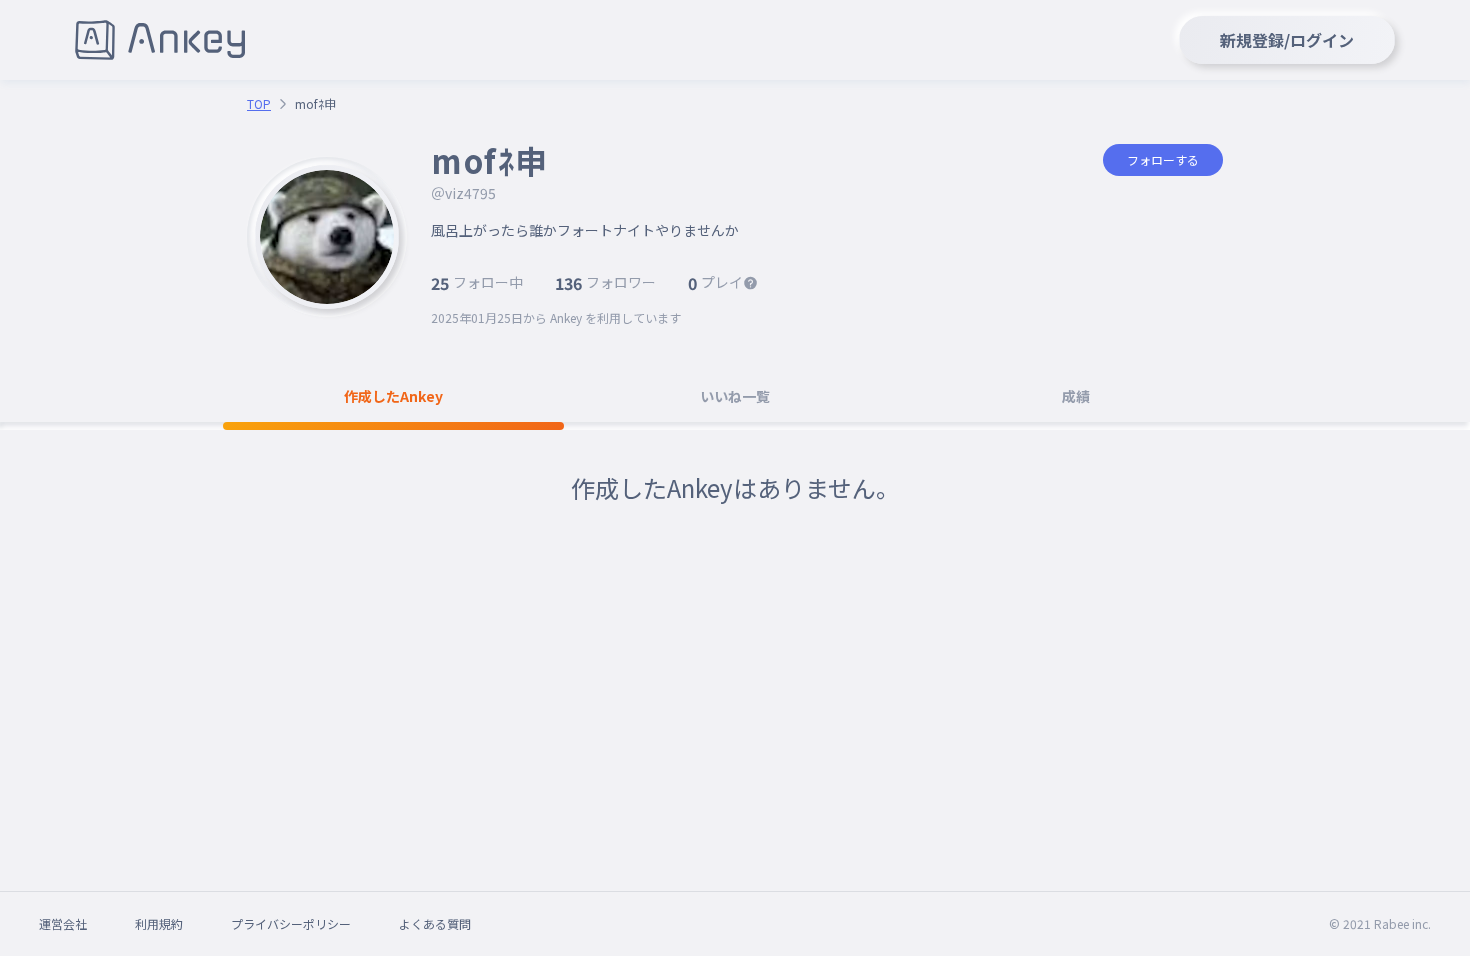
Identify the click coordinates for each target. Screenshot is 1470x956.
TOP (259, 104)
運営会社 (63, 923)
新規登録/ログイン (1287, 40)
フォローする (1163, 159)
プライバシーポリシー (291, 923)
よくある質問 (435, 923)
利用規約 (159, 923)
